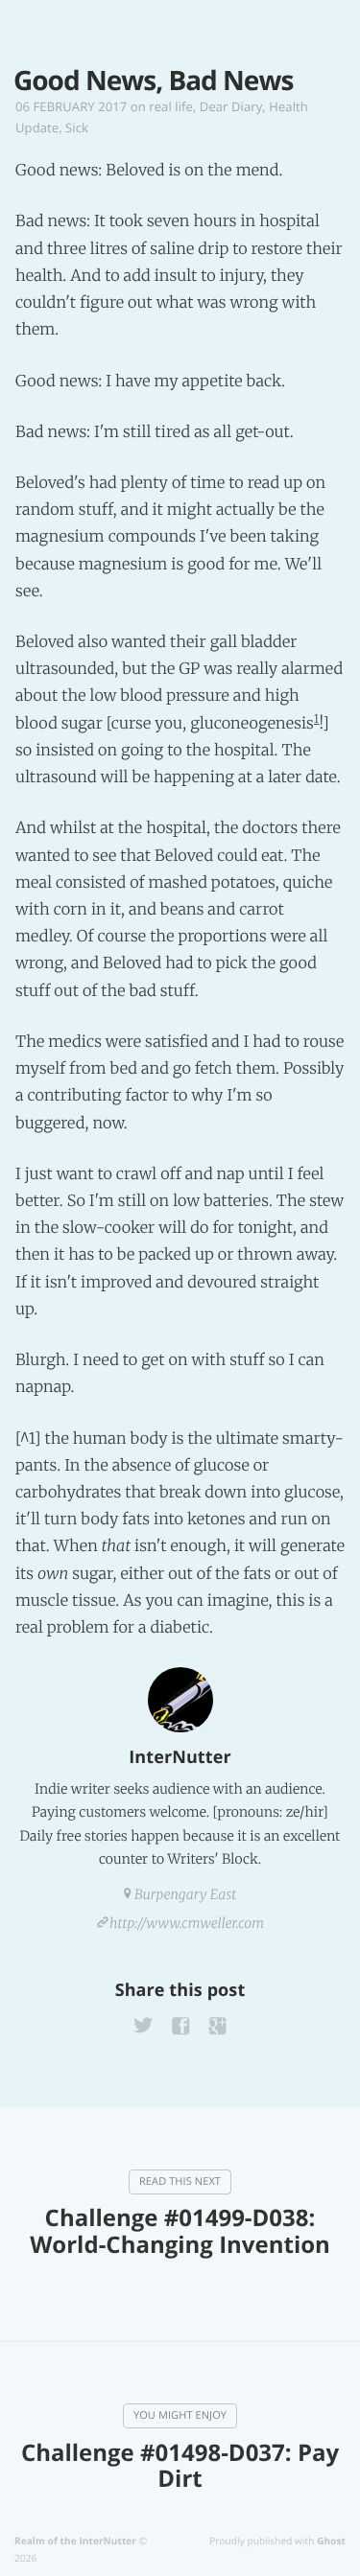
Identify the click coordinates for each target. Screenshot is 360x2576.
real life (171, 106)
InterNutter (180, 1757)
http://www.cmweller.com (187, 1923)
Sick (77, 128)
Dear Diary (231, 106)
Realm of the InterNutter (75, 2541)
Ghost (331, 2541)
